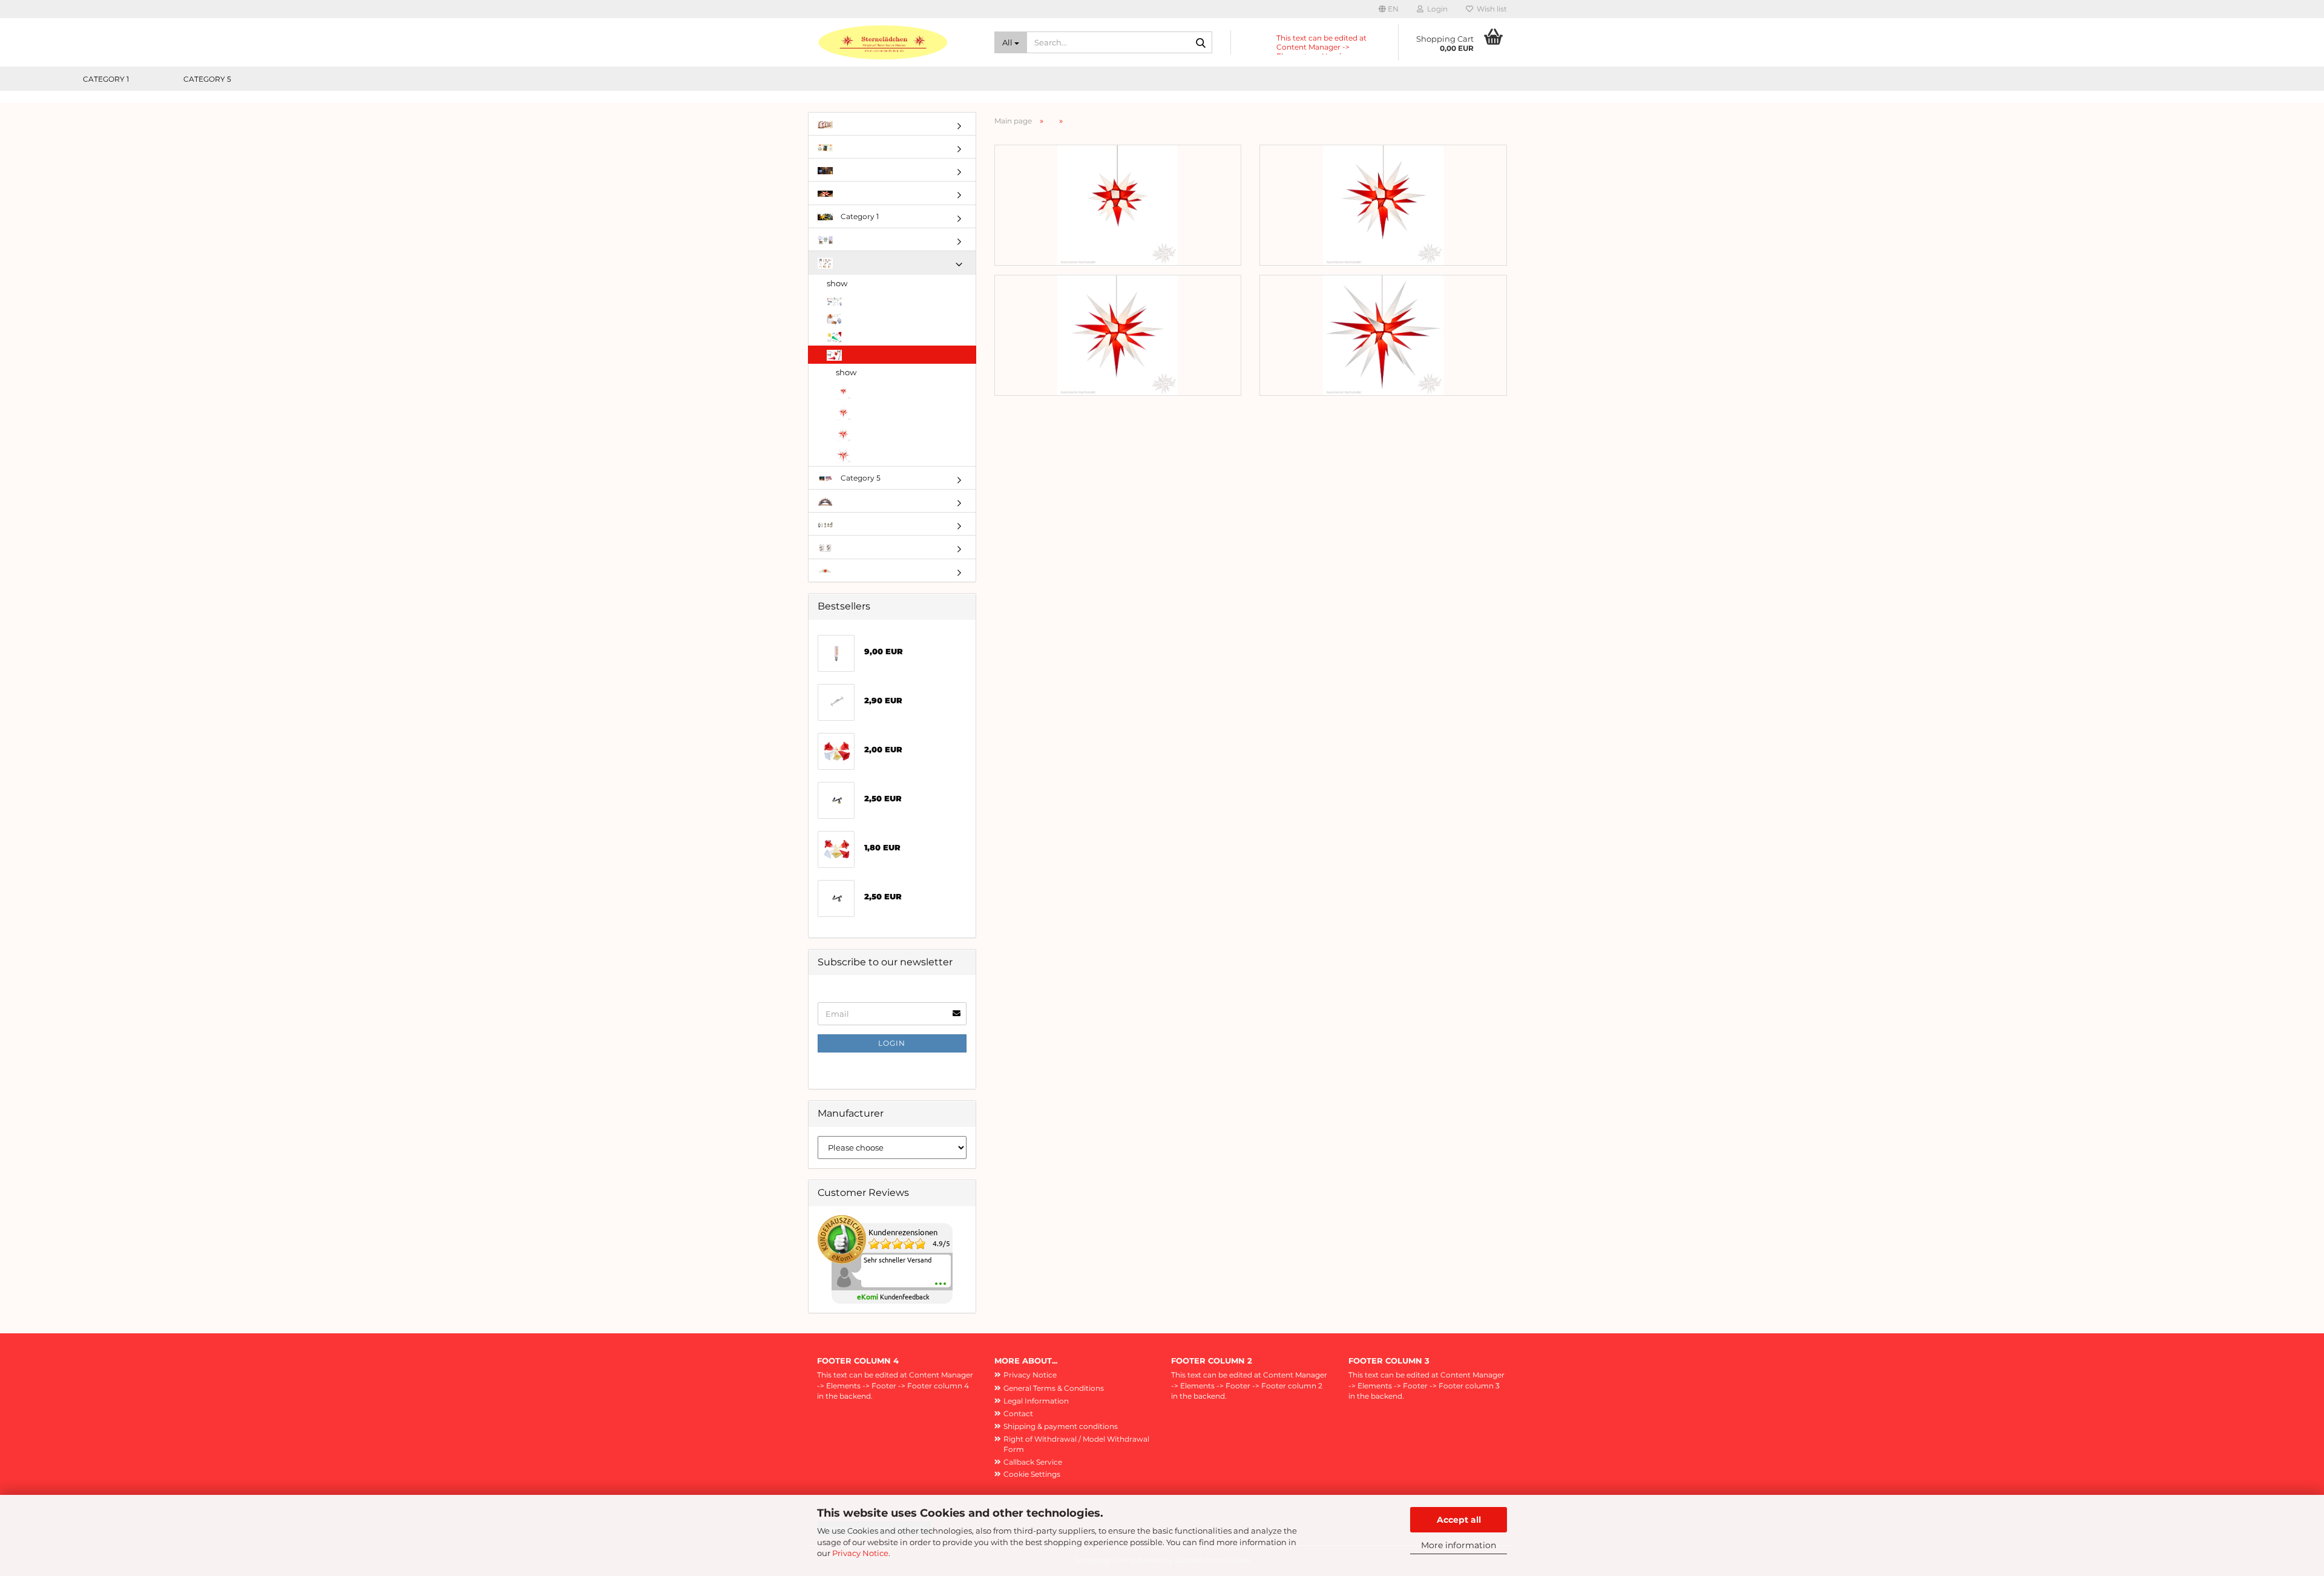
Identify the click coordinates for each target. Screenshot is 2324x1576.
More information (1459, 1545)
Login (892, 1043)
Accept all (1459, 1520)
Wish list (1490, 9)
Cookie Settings (1032, 1474)
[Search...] (1201, 43)
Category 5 (207, 79)
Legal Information (1036, 1401)
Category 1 (106, 79)
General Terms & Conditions (1054, 1388)
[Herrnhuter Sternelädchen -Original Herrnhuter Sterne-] (897, 42)
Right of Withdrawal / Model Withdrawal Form (1076, 1444)
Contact (1018, 1413)
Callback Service (1033, 1462)
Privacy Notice (860, 1553)
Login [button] (1436, 9)
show (837, 283)
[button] (1389, 9)
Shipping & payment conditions (1061, 1426)
